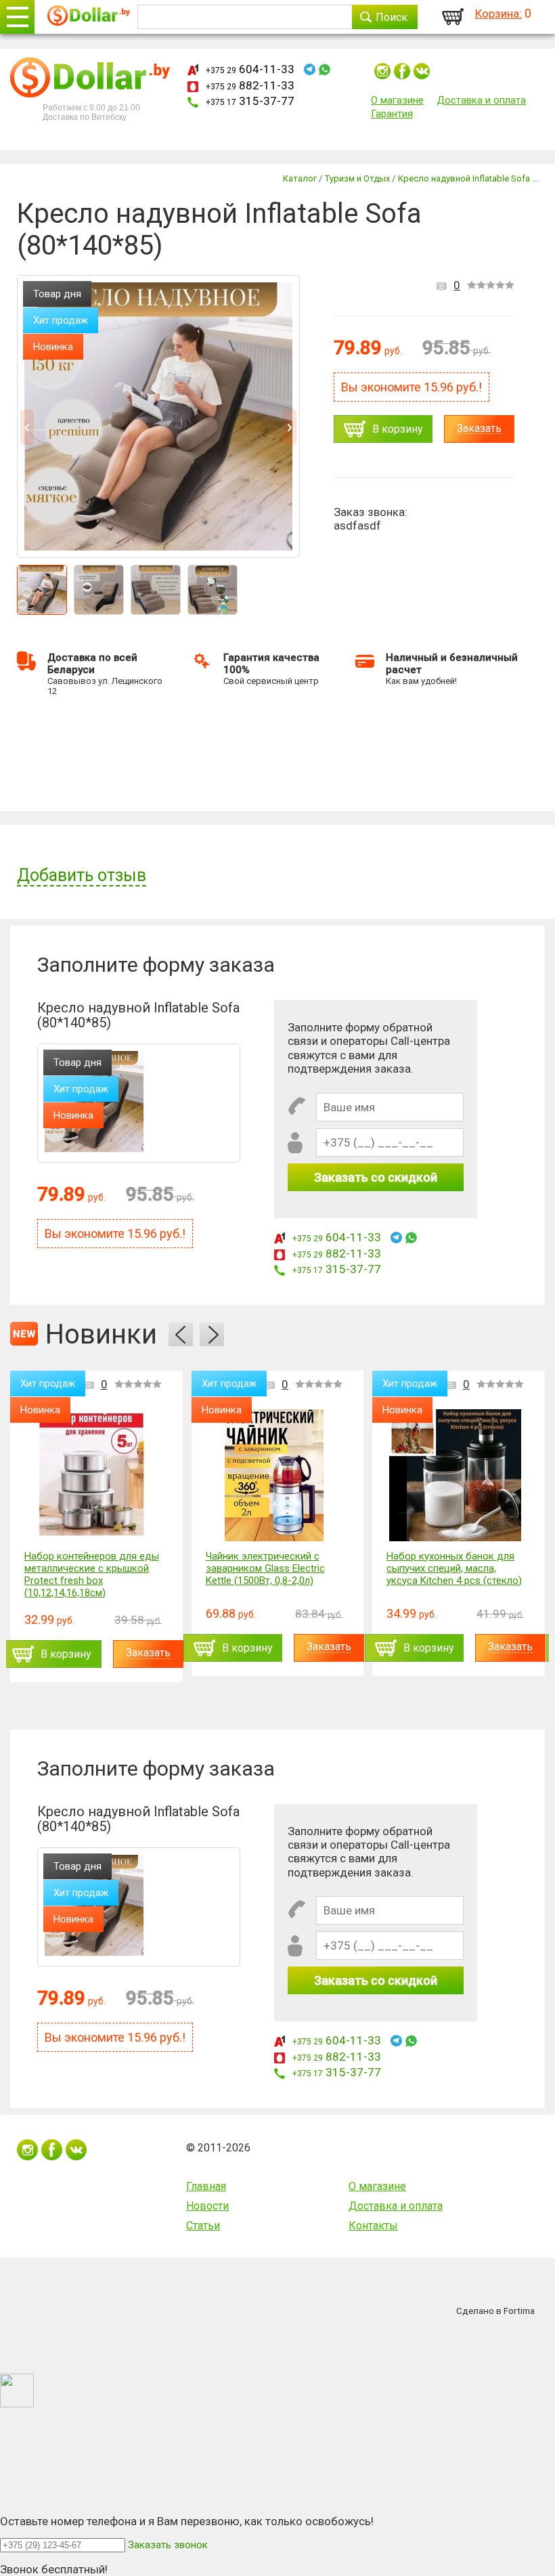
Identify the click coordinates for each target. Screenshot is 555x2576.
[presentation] (181, 1334)
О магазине (397, 100)
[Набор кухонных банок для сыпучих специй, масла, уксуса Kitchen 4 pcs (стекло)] (455, 1475)
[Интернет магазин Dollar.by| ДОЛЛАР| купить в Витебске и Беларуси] (89, 17)
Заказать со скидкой (376, 1177)
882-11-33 (250, 85)
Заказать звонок (168, 2545)
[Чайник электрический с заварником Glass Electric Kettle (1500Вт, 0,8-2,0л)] (274, 1475)
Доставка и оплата (481, 100)
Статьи (203, 2226)
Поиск (392, 17)
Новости (207, 2206)
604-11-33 (250, 69)
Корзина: (498, 14)
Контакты (373, 2226)
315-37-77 (250, 101)
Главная (206, 2186)
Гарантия (392, 114)
